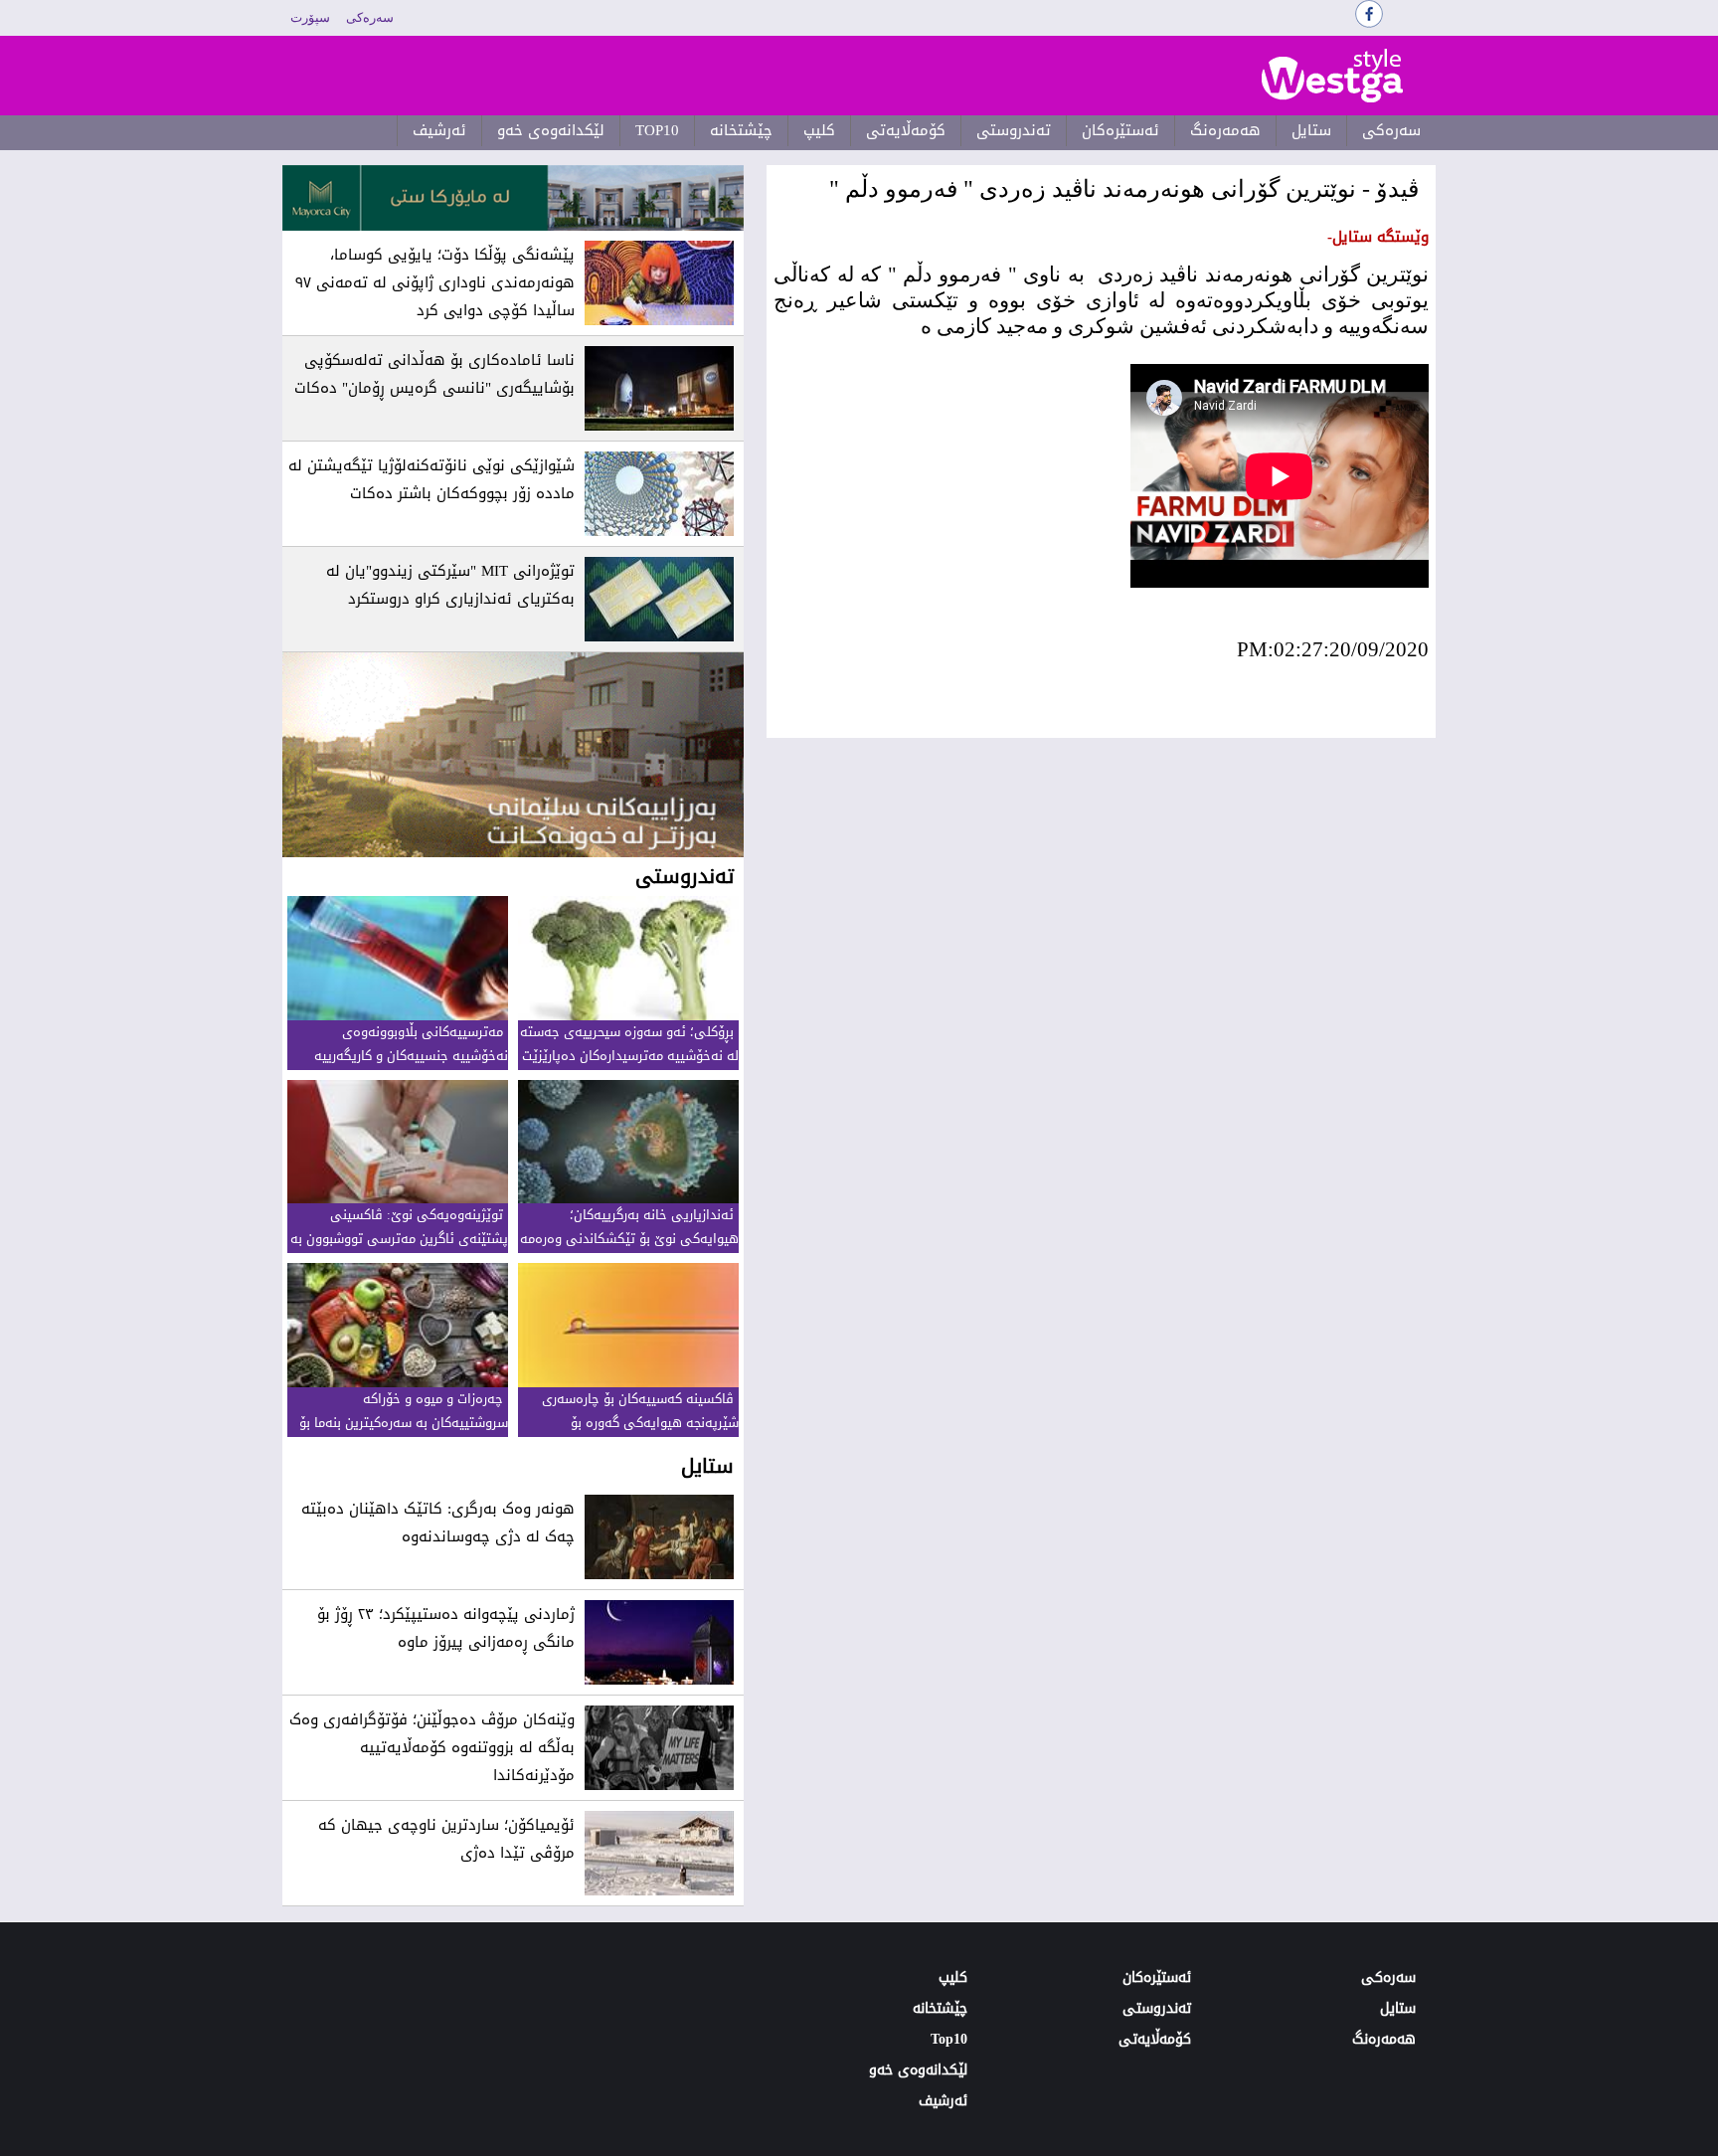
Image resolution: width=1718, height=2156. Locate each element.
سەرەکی (370, 17)
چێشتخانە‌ (741, 130)
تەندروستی (1014, 130)
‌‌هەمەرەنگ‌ (1225, 130)
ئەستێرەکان (1120, 130)
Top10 (657, 130)
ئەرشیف (439, 130)
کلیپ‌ (819, 130)
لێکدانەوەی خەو (551, 130)
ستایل (1311, 130)
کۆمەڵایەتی (906, 130)
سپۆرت (310, 17)
